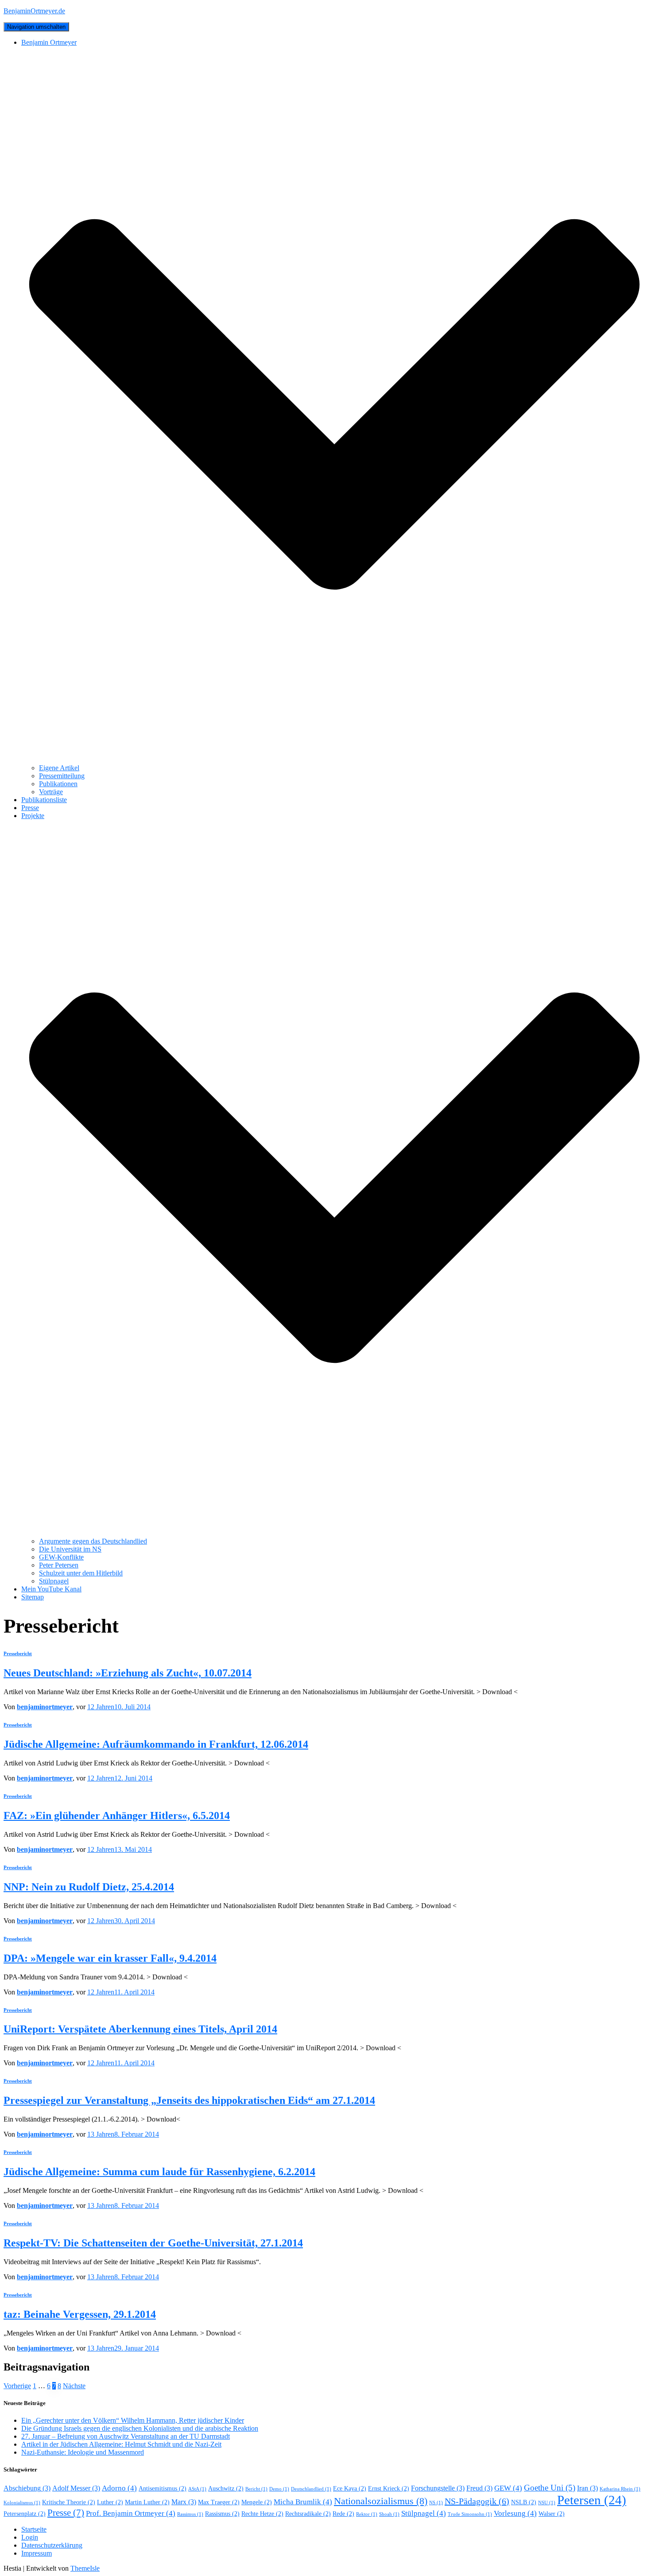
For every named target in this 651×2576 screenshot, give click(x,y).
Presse (30, 808)
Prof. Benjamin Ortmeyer (131, 2513)
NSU (547, 2503)
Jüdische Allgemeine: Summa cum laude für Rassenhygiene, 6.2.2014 (159, 2172)
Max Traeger (219, 2502)
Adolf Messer (76, 2488)
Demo (279, 2489)
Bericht (256, 2489)
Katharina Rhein (620, 2489)
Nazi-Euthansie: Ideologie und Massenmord (83, 2452)
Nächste (74, 2386)
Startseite (34, 2529)
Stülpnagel (54, 1581)
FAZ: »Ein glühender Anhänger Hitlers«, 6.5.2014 (117, 1816)
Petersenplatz (25, 2514)
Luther (110, 2502)
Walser (552, 2514)
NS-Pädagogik (477, 2501)
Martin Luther (147, 2502)
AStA (197, 2489)
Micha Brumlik (303, 2502)
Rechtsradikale (308, 2514)
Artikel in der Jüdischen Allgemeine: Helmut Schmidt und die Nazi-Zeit (121, 2444)
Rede (343, 2514)
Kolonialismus (22, 2503)
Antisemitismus (163, 2489)
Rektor (367, 2514)
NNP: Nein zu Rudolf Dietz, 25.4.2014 (89, 1887)
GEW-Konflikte (61, 1557)
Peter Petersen (59, 1565)
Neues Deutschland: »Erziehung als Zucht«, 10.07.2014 (128, 1673)
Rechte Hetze (262, 2514)
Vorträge (51, 792)
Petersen (592, 2500)
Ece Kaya (350, 2489)
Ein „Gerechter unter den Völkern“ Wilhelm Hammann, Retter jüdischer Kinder (133, 2420)
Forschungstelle (438, 2488)
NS (436, 2503)
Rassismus (222, 2514)
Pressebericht (18, 1653)
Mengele (257, 2502)
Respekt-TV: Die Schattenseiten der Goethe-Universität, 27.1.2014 (153, 2243)
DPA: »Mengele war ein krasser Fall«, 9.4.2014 (110, 1958)
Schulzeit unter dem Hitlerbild (81, 1573)
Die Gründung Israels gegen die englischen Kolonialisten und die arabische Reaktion (140, 2428)
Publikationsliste (44, 800)
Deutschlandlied (311, 2489)
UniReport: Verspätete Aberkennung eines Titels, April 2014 (140, 2029)
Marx (184, 2502)
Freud (479, 2488)
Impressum (37, 2553)
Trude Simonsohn (470, 2514)
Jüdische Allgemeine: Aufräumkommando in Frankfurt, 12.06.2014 (156, 1744)
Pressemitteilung (62, 776)
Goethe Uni (550, 2488)
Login (30, 2537)
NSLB (524, 2502)
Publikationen (58, 784)
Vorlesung (515, 2513)
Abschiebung (27, 2488)
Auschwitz (226, 2489)
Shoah (389, 2514)
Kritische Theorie (69, 2502)
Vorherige (17, 2386)
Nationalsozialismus (381, 2501)
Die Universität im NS (70, 1549)
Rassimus (190, 2514)
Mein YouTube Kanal (51, 1589)
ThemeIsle (85, 2568)
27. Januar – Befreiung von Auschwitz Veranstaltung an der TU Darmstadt (126, 2436)
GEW (508, 2488)
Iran (587, 2488)
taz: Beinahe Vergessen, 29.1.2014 (80, 2314)
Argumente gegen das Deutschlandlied (93, 1541)
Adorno (119, 2488)
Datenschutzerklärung (52, 2545)
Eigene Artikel (59, 768)
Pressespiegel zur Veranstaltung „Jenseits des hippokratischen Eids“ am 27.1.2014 (189, 2100)
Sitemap (33, 1597)
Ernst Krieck (389, 2489)
